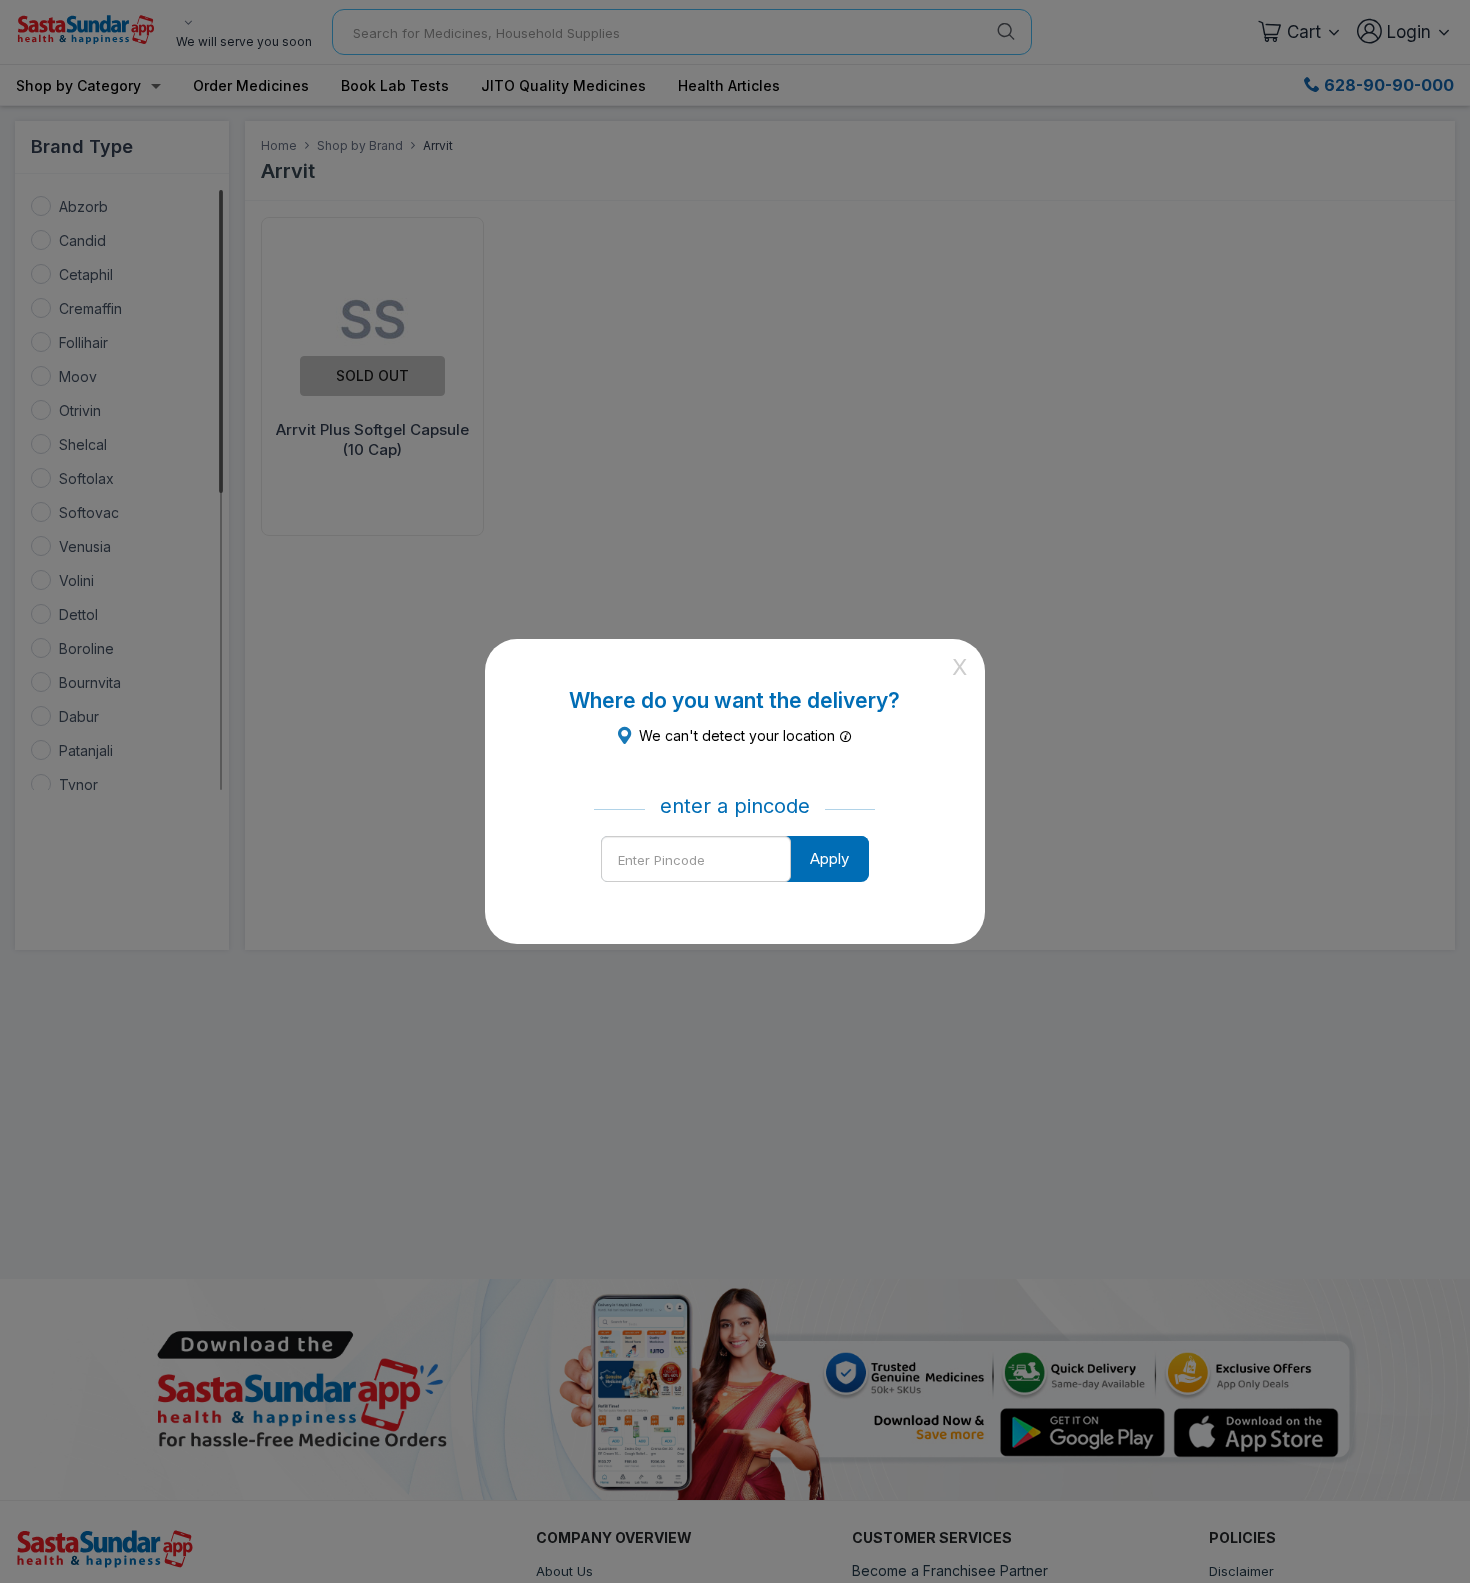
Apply (829, 858)
